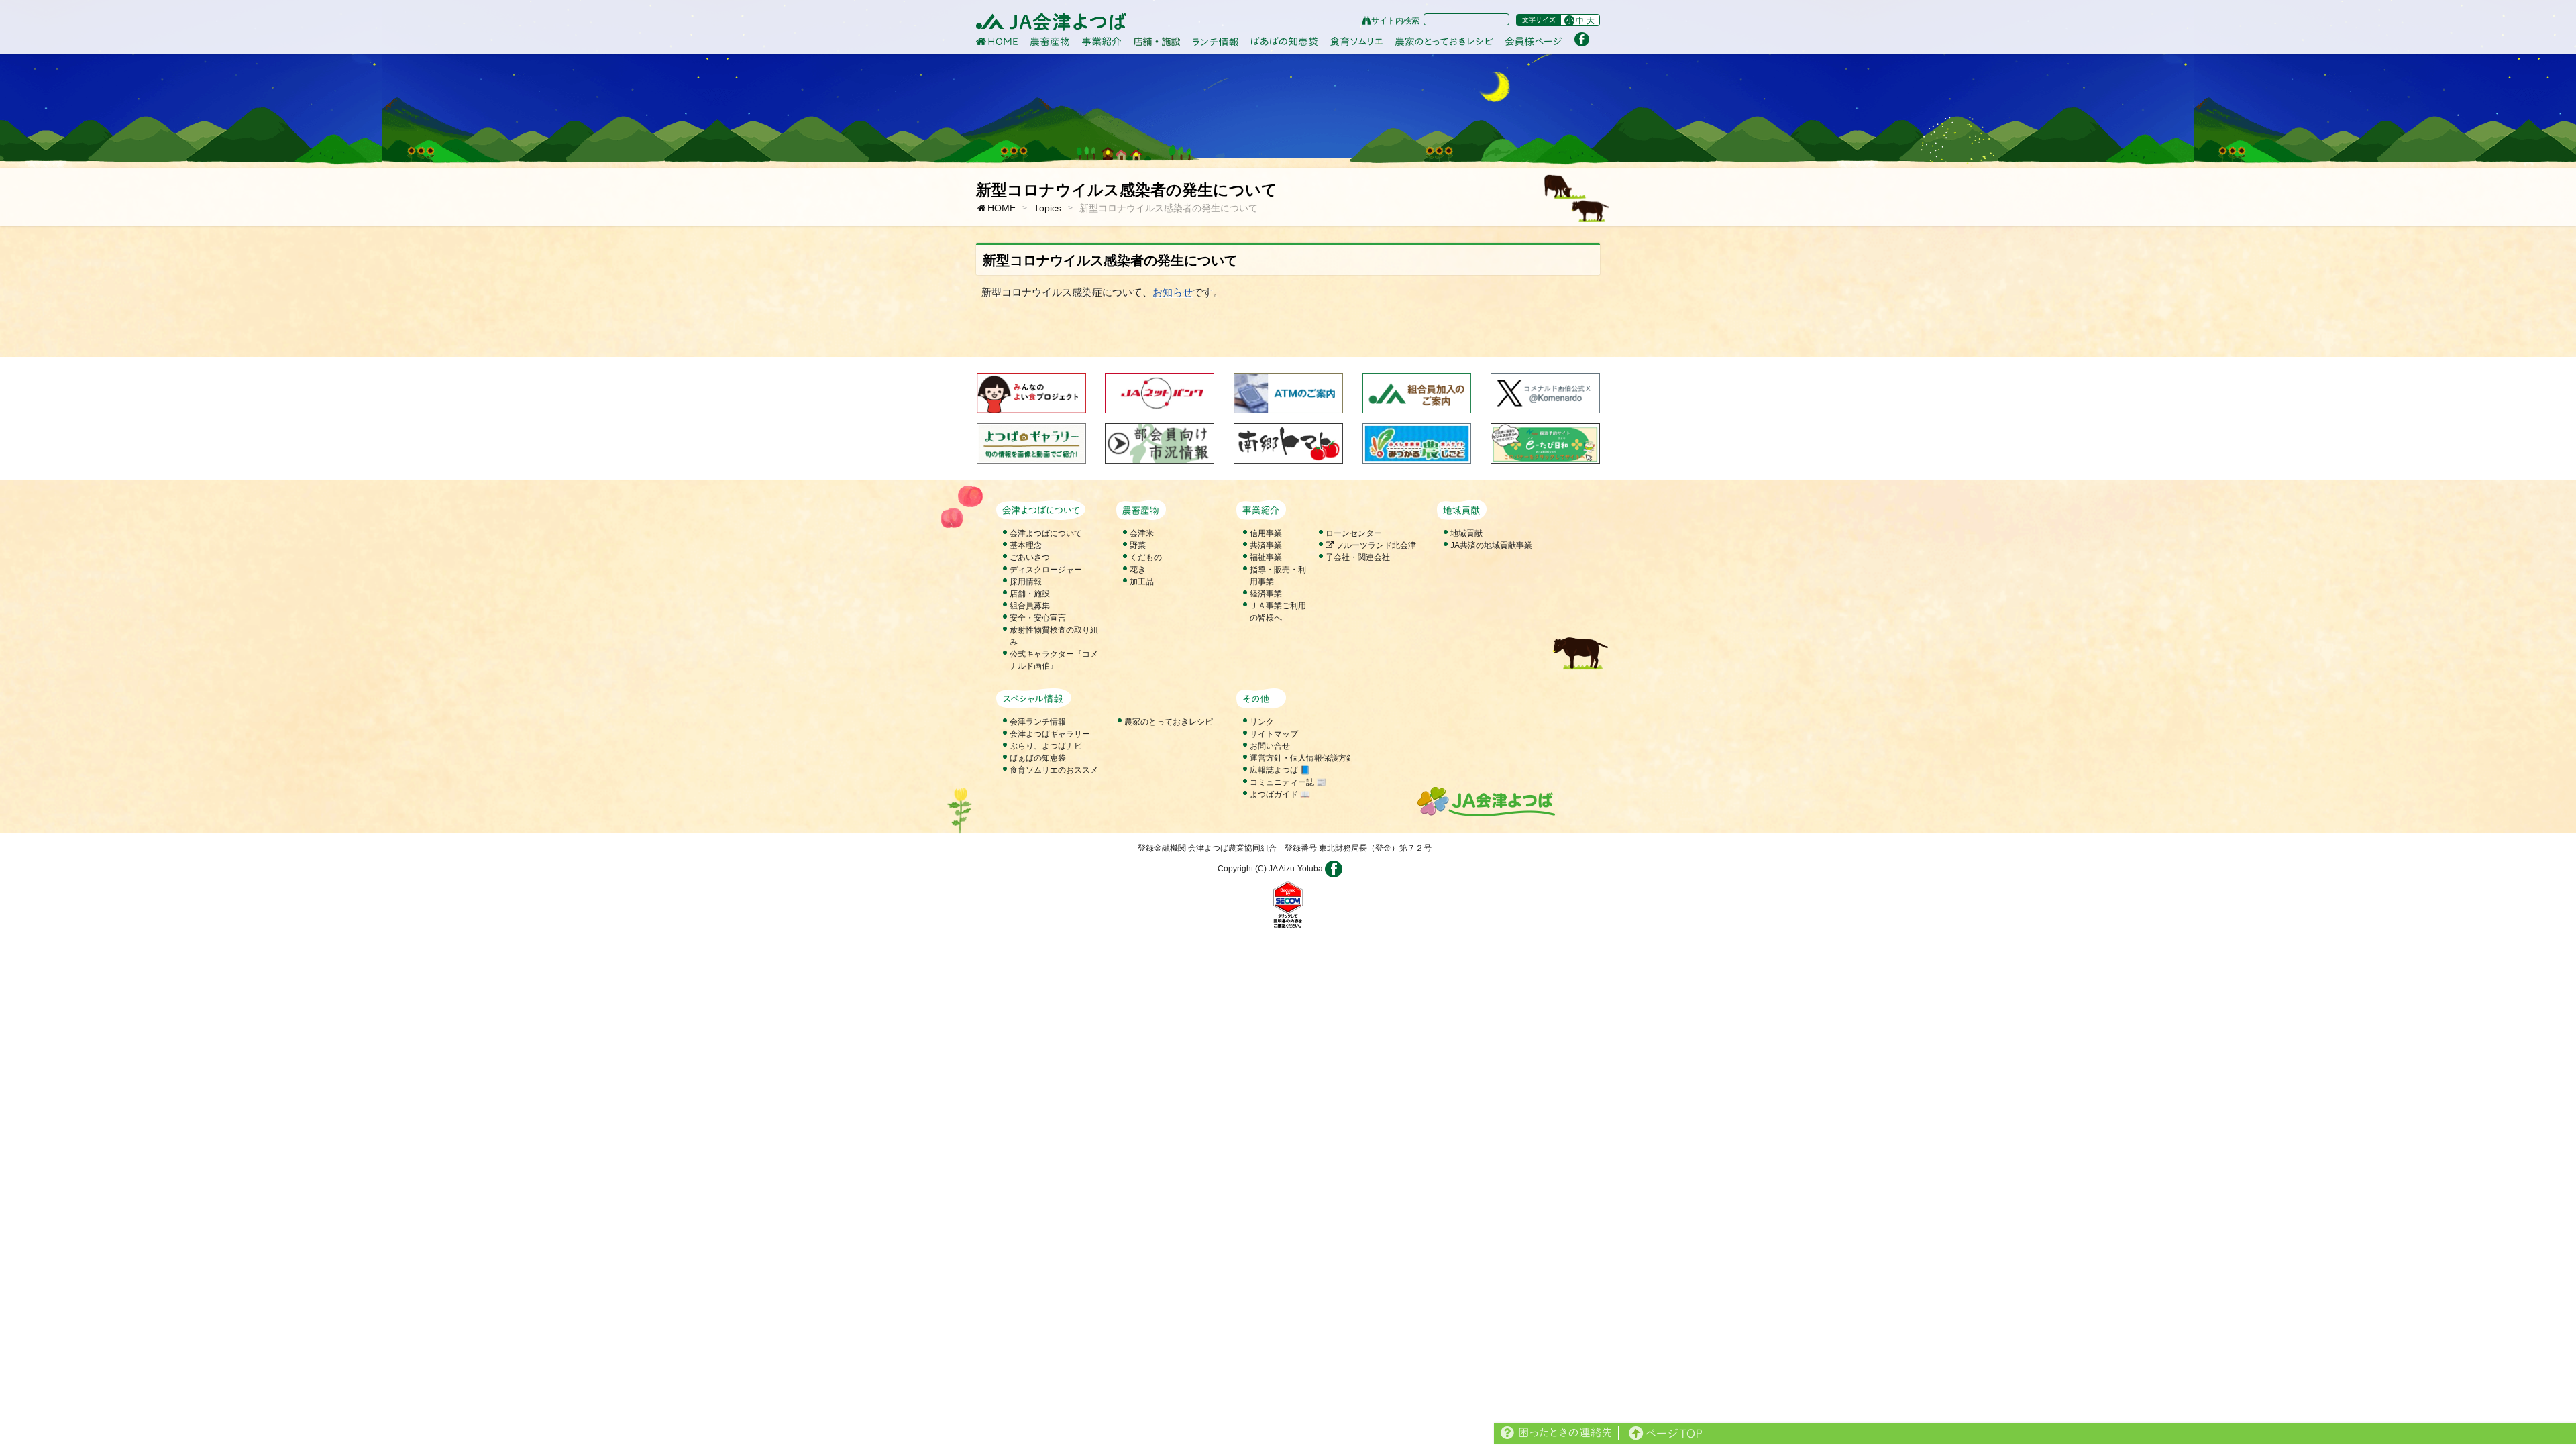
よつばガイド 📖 (1280, 794)
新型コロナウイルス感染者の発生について (1169, 208)
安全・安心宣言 (1038, 618)
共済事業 (1266, 545)
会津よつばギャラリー (1050, 734)
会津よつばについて (1046, 533)
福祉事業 (1266, 557)
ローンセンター (1354, 533)
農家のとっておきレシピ (1169, 722)
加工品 (1142, 582)
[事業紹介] (1102, 42)
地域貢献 (1466, 533)
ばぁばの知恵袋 (1038, 758)
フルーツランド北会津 (1375, 545)
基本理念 (1026, 545)
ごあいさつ (1030, 557)
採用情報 (1026, 582)
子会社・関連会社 (1358, 557)
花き (1138, 570)
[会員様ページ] (1534, 42)
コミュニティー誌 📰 (1288, 782)
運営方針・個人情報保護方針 (1302, 758)
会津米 (1142, 533)
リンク (1262, 722)
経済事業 (1266, 594)
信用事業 (1266, 533)
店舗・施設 (1030, 594)
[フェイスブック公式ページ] (1582, 39)
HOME (1002, 208)
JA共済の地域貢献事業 (1491, 545)
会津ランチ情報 (1038, 722)
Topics (1048, 208)
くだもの (1146, 557)
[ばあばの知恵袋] (1284, 42)
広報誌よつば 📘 (1280, 770)
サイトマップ (1274, 734)
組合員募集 (1030, 606)
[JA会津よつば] (1051, 22)
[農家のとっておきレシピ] (1444, 41)
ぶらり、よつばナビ (1046, 746)
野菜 (1138, 545)
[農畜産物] (1050, 41)
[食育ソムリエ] (1356, 42)
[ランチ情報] (1216, 42)
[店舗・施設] (1157, 41)
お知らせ (1173, 292)
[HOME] (997, 41)
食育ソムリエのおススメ (1054, 770)
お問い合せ (1270, 746)
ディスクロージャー (1046, 570)
